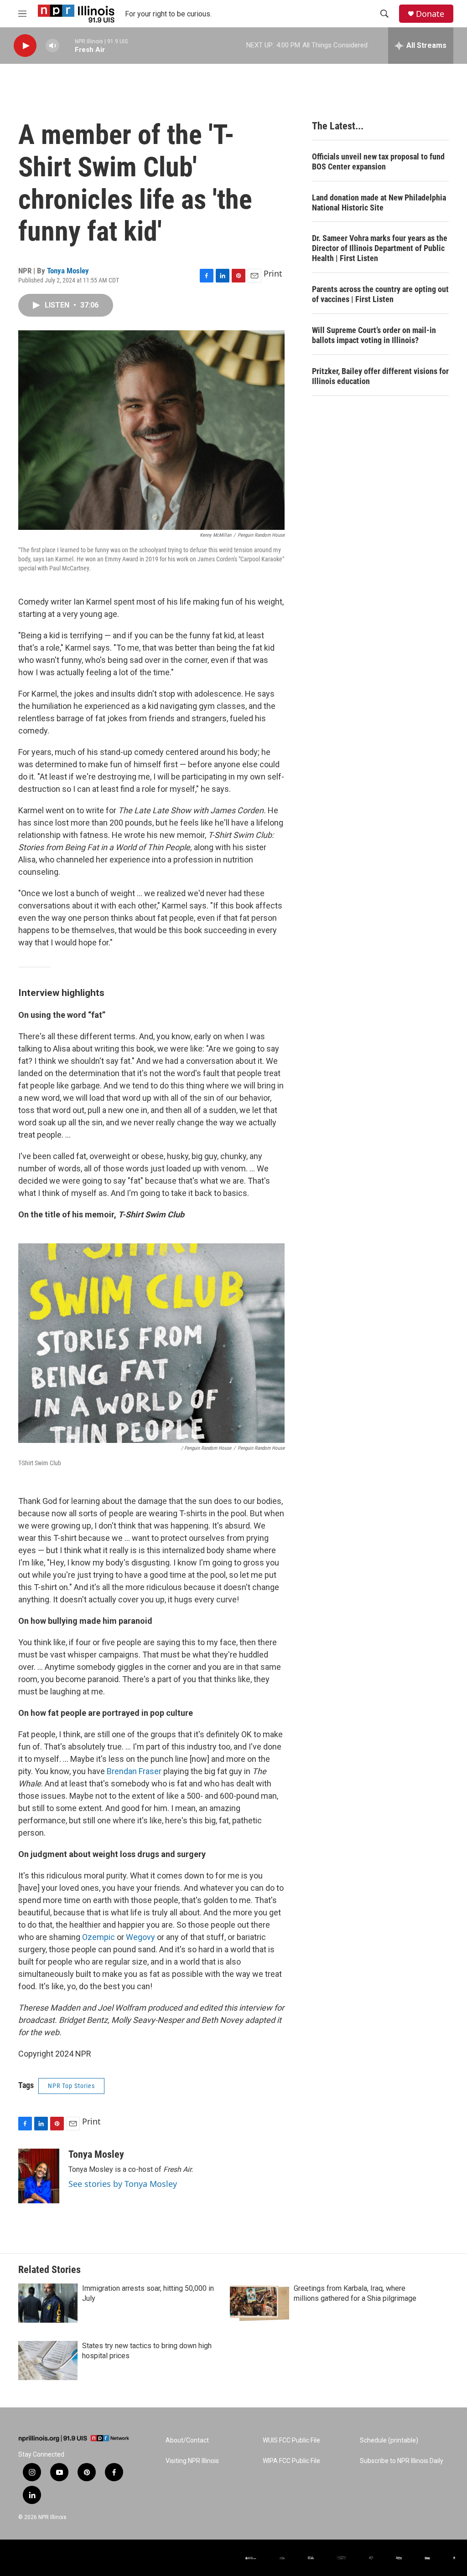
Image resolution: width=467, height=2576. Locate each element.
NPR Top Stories (71, 2086)
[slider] (67, 45)
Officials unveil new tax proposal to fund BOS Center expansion (378, 162)
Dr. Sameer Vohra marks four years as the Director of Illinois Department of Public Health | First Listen (380, 248)
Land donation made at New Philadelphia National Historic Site (379, 203)
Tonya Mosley (68, 271)
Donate (430, 14)
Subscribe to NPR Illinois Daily (402, 2461)
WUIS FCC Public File (291, 2440)
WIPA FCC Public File (291, 2461)
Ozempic (99, 1937)
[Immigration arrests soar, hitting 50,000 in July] (48, 2303)
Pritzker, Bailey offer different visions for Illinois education (380, 376)
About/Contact (187, 2440)
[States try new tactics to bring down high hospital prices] (48, 2360)
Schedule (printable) (389, 2440)
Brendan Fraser (134, 1771)
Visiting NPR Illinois (192, 2461)
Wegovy (140, 1937)
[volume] (52, 46)
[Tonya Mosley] (39, 2176)
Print (273, 273)
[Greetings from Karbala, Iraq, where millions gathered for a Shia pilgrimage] (259, 2303)
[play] (25, 46)
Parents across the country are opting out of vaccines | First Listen (380, 294)
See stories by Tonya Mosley (123, 2184)
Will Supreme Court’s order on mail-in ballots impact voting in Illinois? (374, 335)
